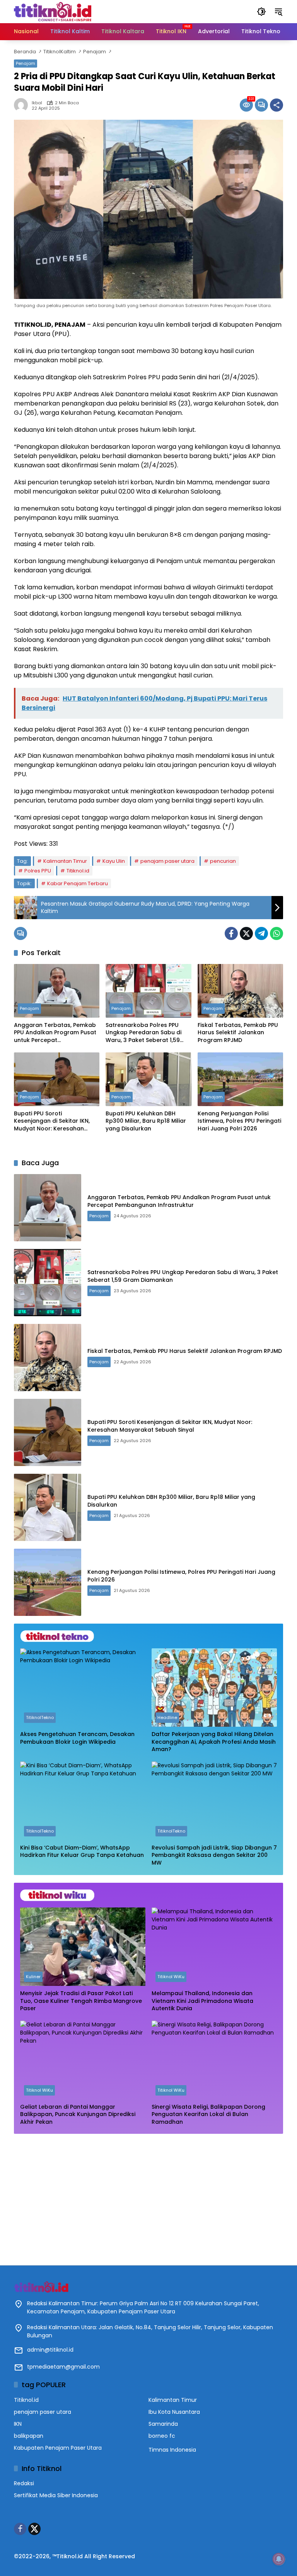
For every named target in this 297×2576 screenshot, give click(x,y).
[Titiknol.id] (53, 11)
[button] (261, 12)
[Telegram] (261, 933)
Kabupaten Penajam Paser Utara (58, 2448)
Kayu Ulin (114, 861)
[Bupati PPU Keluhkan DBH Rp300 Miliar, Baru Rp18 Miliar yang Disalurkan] (148, 1079)
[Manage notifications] (279, 2559)
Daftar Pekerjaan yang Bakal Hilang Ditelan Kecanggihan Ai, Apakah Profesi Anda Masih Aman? (214, 1742)
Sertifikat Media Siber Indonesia (56, 2495)
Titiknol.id (78, 871)
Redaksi (24, 2483)
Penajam (26, 63)
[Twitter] (246, 933)
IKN (18, 2424)
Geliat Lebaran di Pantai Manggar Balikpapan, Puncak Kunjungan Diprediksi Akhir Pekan (78, 2114)
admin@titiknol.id (50, 2350)
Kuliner (33, 1977)
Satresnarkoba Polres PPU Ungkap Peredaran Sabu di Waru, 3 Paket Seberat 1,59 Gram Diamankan (143, 1033)
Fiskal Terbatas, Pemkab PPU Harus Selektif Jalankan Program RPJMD (238, 1033)
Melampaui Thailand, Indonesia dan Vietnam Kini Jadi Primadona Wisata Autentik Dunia (202, 2001)
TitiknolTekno (40, 1717)
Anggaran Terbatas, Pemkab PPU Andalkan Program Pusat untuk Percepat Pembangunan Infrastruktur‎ (55, 1033)
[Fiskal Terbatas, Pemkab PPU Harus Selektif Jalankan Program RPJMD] (240, 991)
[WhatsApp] (277, 933)
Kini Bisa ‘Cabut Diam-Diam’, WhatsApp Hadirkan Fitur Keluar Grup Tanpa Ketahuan (82, 1852)
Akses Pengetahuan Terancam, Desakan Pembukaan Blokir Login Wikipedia (77, 1738)
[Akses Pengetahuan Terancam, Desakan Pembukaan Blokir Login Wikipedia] (83, 1688)
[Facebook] (231, 933)
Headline (167, 1717)
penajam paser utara (167, 861)
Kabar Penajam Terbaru (78, 883)
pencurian (223, 861)
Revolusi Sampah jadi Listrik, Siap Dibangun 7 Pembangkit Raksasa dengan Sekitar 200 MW (214, 1855)
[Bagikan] (277, 105)
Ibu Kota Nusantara (174, 2412)
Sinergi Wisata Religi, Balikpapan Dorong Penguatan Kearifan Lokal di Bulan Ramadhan (208, 2114)
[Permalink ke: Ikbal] (23, 105)
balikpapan (29, 2436)
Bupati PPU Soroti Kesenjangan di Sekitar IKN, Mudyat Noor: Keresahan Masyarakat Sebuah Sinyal (52, 1121)
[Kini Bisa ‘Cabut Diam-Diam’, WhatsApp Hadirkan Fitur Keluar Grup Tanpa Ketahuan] (83, 1801)
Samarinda (163, 2424)
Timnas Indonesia (172, 2450)
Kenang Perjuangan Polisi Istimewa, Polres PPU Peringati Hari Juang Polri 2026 (239, 1121)
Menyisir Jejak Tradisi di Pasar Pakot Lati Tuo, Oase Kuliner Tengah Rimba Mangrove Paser (81, 2001)
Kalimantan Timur (65, 861)
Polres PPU (38, 871)
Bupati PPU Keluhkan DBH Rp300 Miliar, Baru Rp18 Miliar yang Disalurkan (146, 1121)
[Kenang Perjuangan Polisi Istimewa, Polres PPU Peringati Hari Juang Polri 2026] (240, 1079)
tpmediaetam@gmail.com (63, 2367)
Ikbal (37, 103)
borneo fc (162, 2436)
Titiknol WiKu (171, 1977)
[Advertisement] (148, 2196)
